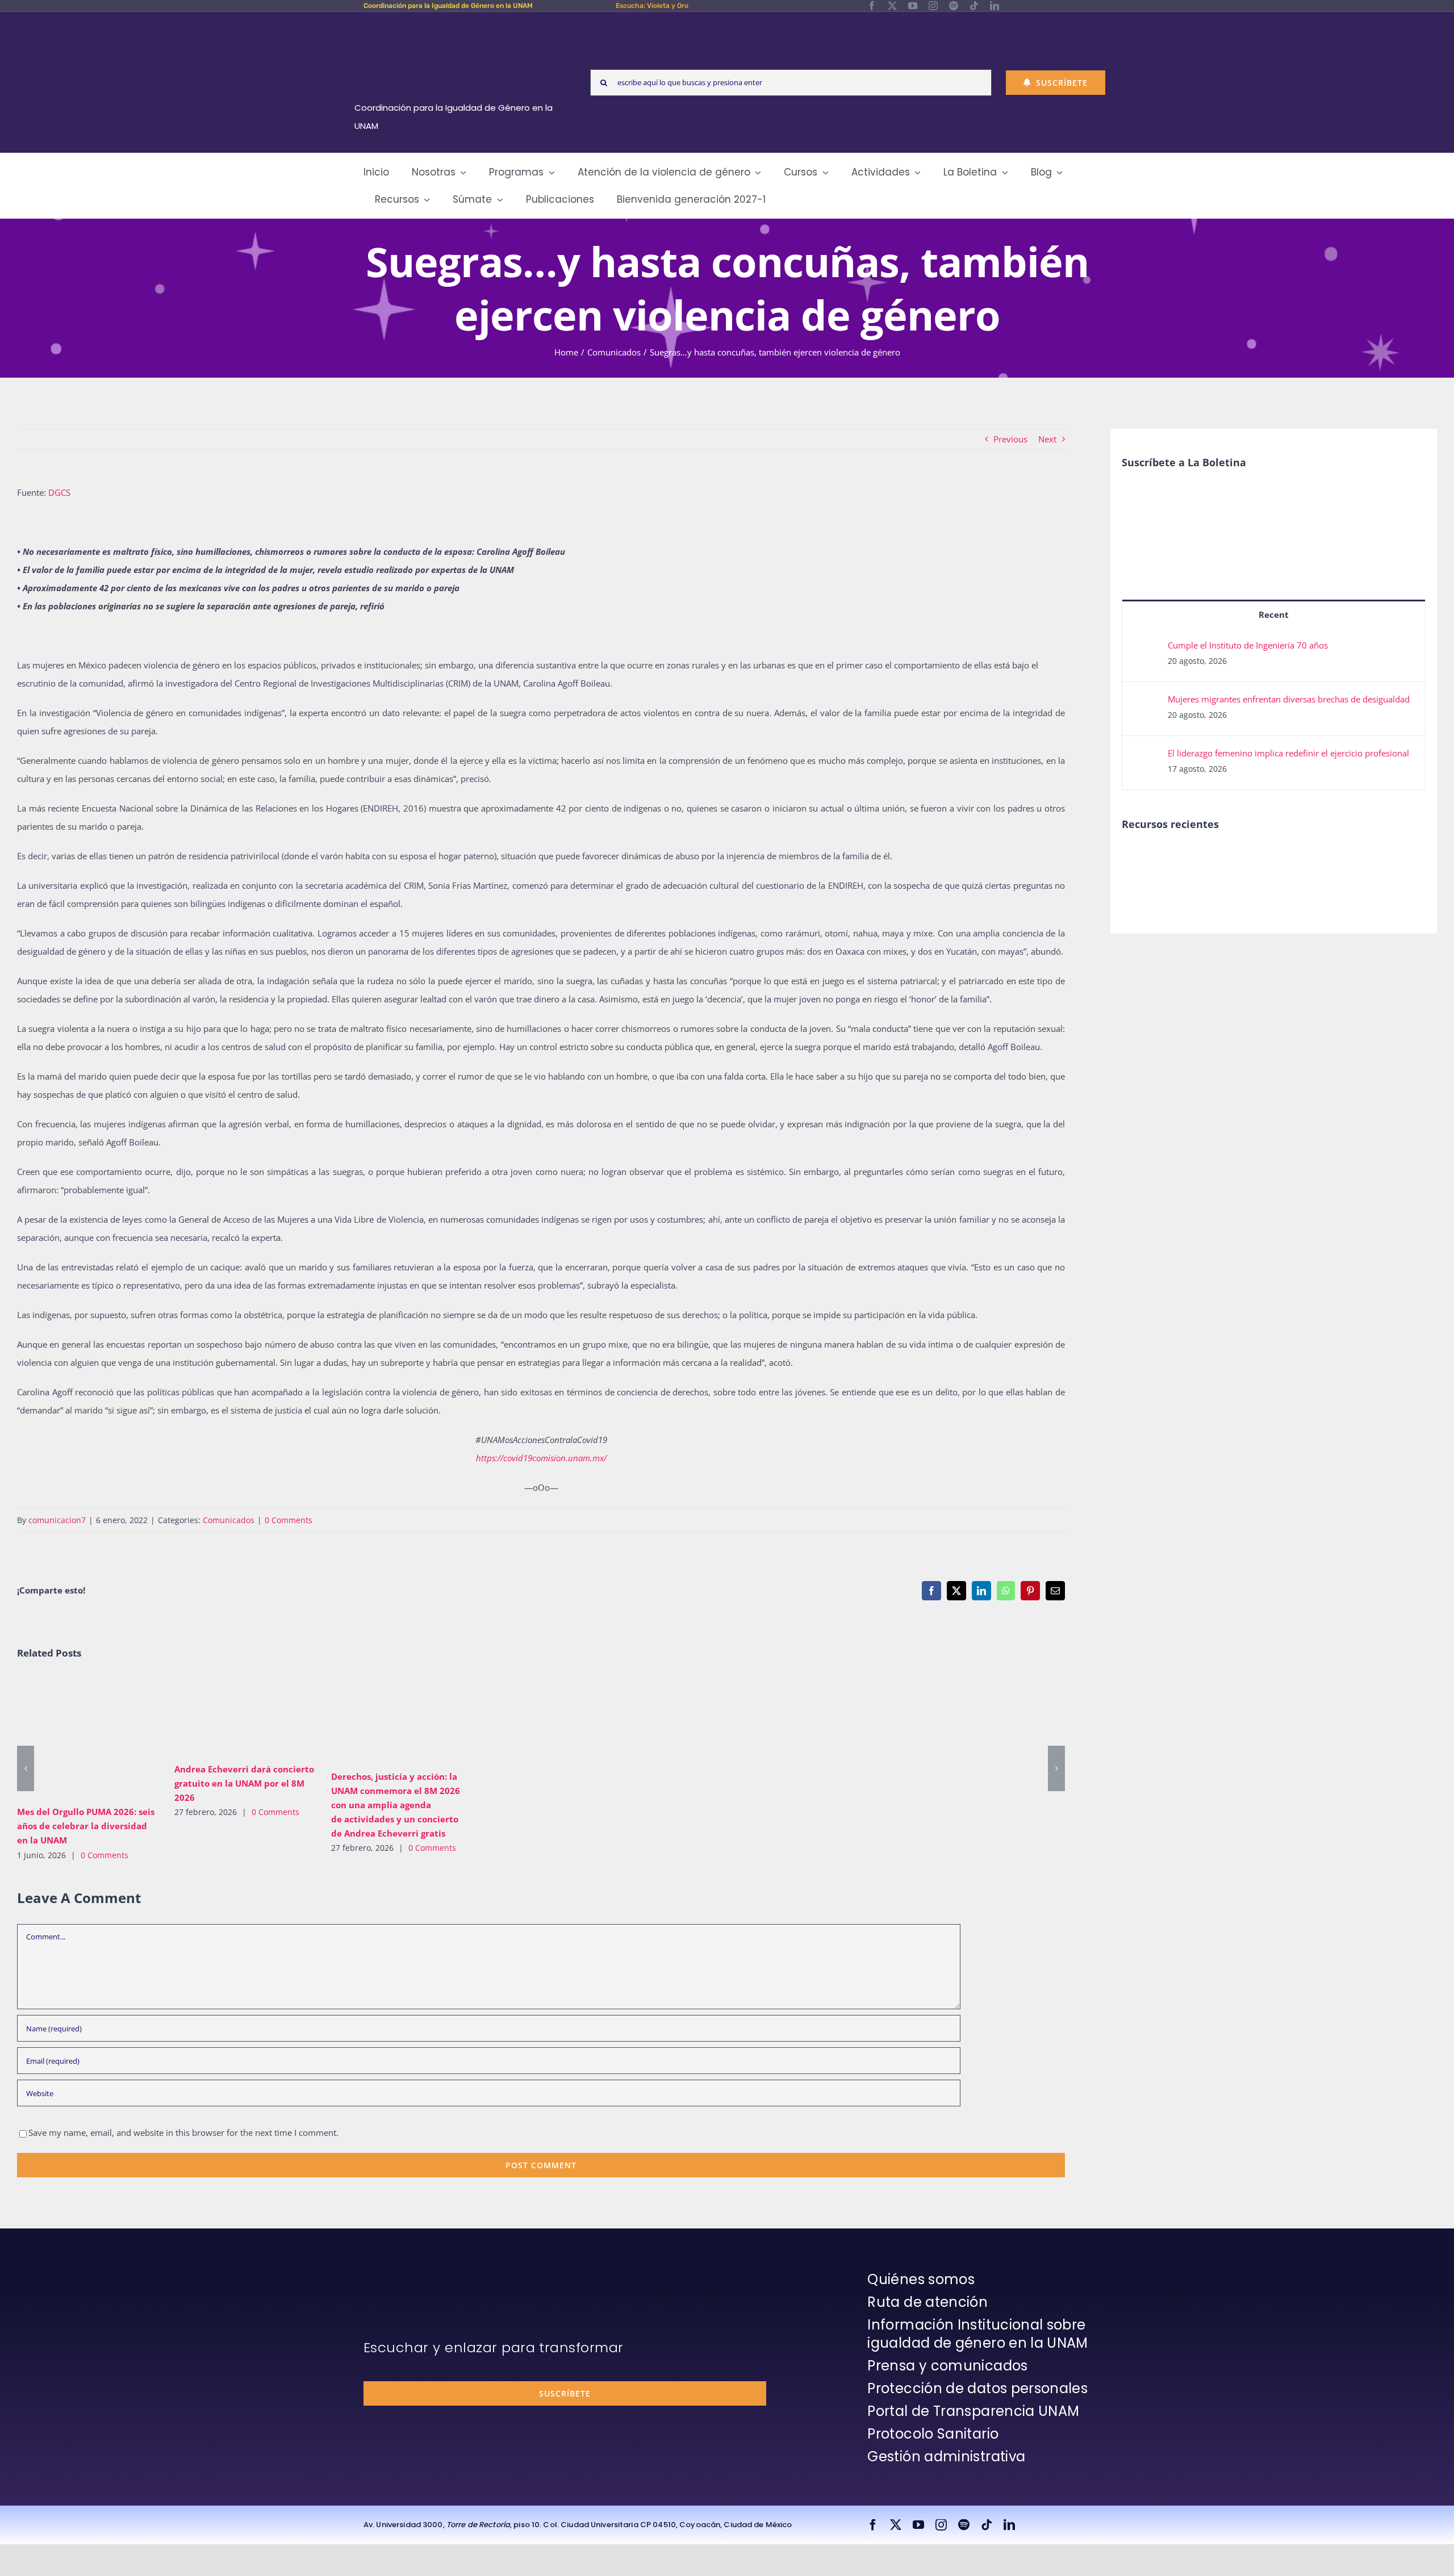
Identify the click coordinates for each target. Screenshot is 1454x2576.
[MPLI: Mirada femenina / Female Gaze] (1266, 859)
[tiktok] (974, 6)
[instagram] (933, 6)
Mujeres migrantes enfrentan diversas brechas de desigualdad (1289, 699)
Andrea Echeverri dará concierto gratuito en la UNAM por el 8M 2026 (227, 1715)
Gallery (104, 1736)
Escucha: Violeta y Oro (652, 6)
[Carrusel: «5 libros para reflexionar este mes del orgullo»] (1307, 871)
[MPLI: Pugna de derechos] (1224, 859)
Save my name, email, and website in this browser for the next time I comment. (183, 2132)
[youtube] (913, 6)
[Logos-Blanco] (458, 25)
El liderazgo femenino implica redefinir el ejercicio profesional (1288, 753)
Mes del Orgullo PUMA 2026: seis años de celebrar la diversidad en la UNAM (71, 1736)
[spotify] (954, 6)
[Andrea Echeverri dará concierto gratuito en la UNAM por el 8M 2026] (245, 1715)
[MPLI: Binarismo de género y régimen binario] (1183, 859)
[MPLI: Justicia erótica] (1141, 859)
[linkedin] (995, 6)
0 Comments (289, 1520)
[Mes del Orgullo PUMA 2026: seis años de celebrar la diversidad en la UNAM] (87, 1736)
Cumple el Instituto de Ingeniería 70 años (1248, 645)
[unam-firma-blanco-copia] (395, 2273)
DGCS (59, 492)
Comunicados (229, 1520)
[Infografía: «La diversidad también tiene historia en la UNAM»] (1349, 867)
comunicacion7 (57, 1520)
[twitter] (892, 6)
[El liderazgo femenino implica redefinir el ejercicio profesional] (1146, 756)
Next (1047, 439)
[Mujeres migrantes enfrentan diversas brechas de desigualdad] (1146, 702)
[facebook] (872, 6)
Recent (1274, 614)
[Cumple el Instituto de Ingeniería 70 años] (1146, 649)
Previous (1010, 439)
